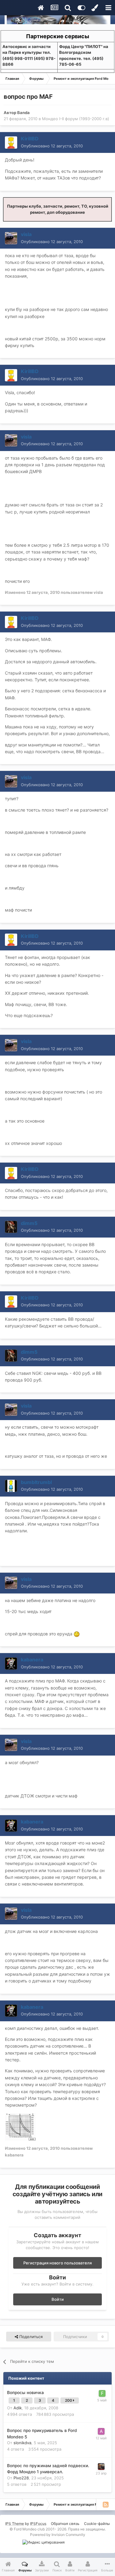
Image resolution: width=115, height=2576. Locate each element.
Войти (58, 2299)
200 (69, 2400)
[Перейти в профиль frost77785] (102, 2393)
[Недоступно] (20, 2126)
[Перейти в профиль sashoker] (101, 2467)
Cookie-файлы (97, 2524)
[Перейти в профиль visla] (11, 238)
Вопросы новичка (25, 2393)
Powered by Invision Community (58, 2535)
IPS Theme (15, 2524)
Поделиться (30, 2337)
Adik (18, 2408)
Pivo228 (21, 2478)
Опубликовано (52, 146)
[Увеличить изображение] (77, 1634)
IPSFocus (38, 2524)
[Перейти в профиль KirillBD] (11, 142)
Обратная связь (65, 2524)
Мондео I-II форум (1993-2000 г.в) (76, 119)
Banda (23, 113)
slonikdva (22, 2443)
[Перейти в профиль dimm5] (11, 1227)
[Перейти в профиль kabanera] (11, 1664)
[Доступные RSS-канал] (105, 2504)
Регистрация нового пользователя (57, 2263)
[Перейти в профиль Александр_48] (101, 2431)
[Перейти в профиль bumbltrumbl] (11, 1486)
